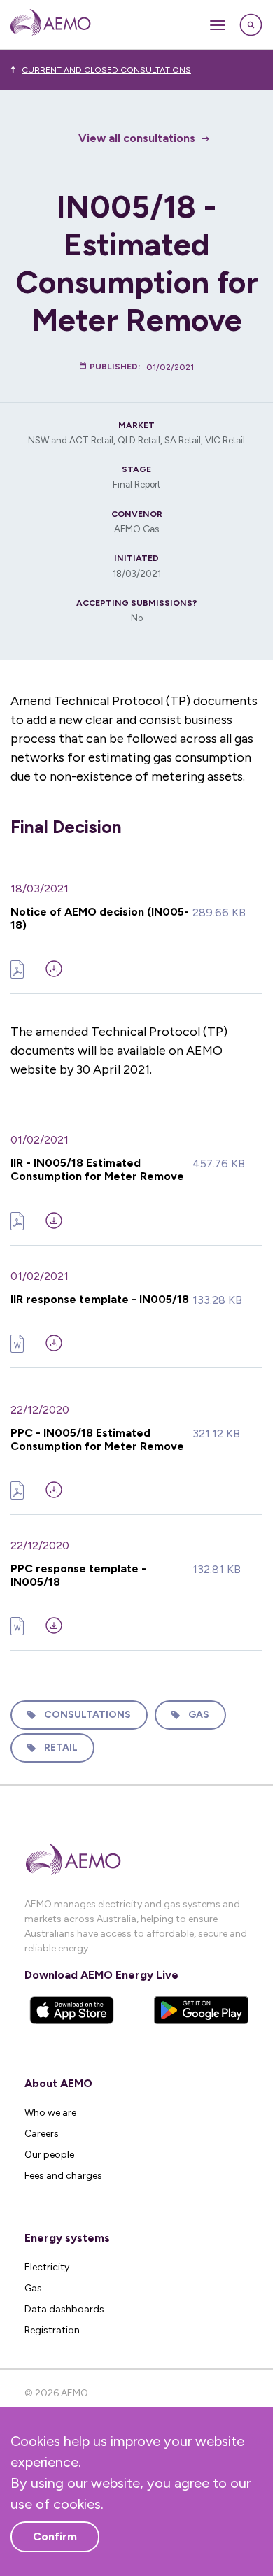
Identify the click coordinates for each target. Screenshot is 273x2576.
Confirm (55, 2536)
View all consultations (137, 138)
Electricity (47, 2267)
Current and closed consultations (106, 70)
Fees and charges (63, 2176)
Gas (199, 1715)
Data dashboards (64, 2309)
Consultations (87, 1715)
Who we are (50, 2113)
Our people (49, 2155)
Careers (42, 2134)
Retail (61, 1748)
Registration (52, 2330)
